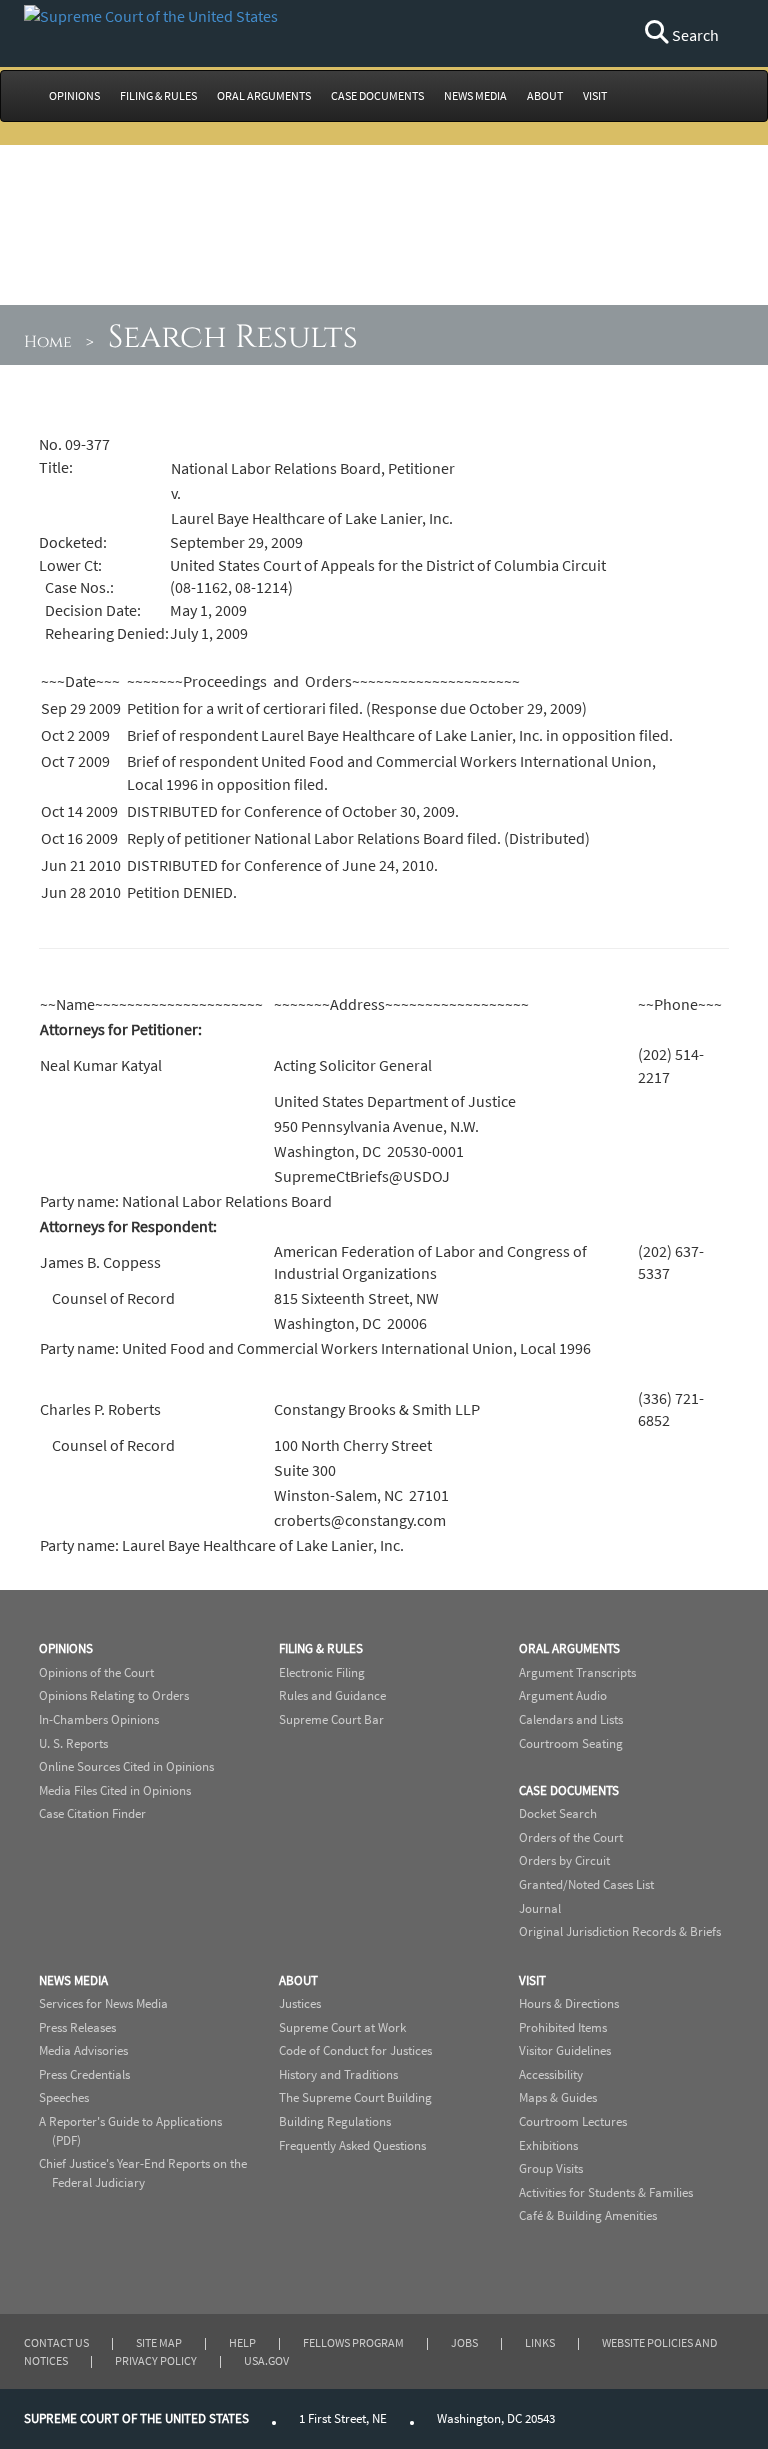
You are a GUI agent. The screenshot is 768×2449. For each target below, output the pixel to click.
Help (242, 2342)
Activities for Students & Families (606, 2192)
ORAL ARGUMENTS (264, 95)
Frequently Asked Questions (352, 2145)
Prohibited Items (563, 2027)
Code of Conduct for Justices (355, 2050)
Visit (532, 1980)
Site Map (159, 2342)
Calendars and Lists (571, 1719)
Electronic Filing (322, 1672)
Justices (300, 2003)
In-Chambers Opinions (99, 1719)
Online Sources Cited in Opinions (126, 1766)
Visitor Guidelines (565, 2050)
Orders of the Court (571, 1837)
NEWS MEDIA (475, 95)
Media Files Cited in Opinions (115, 1790)
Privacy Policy (156, 2360)
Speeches (64, 2097)
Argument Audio (563, 1695)
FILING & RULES (158, 95)
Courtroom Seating (571, 1743)
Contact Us (56, 2342)
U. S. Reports (73, 1743)
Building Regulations (335, 2121)
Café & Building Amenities (588, 2215)
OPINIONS (74, 95)
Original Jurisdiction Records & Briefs (620, 1931)
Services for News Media (103, 2003)
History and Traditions (338, 2074)
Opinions (66, 1648)
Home (48, 342)
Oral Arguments (569, 1648)
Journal (540, 1908)
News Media (73, 1980)
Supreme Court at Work (342, 2027)
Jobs (464, 2342)
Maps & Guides (558, 2097)
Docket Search (558, 1813)
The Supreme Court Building (355, 2097)
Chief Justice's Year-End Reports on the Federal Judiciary (143, 2173)
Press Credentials (84, 2074)
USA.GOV (266, 2360)
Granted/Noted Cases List (586, 1884)
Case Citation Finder (92, 1813)
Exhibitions (548, 2145)
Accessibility (551, 2074)
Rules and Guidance (332, 1695)
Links (540, 2342)
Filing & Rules (321, 1648)
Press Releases (77, 2027)
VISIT (595, 95)
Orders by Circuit (564, 1860)
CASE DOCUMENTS (377, 95)
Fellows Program (353, 2342)
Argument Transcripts (577, 1672)
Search (694, 35)
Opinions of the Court (96, 1672)
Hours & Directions (569, 2003)
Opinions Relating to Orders (114, 1695)
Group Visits (551, 2168)
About (298, 1980)
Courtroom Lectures (573, 2121)
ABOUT (545, 95)
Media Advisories (83, 2050)
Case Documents (569, 1790)
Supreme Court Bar (331, 1719)
